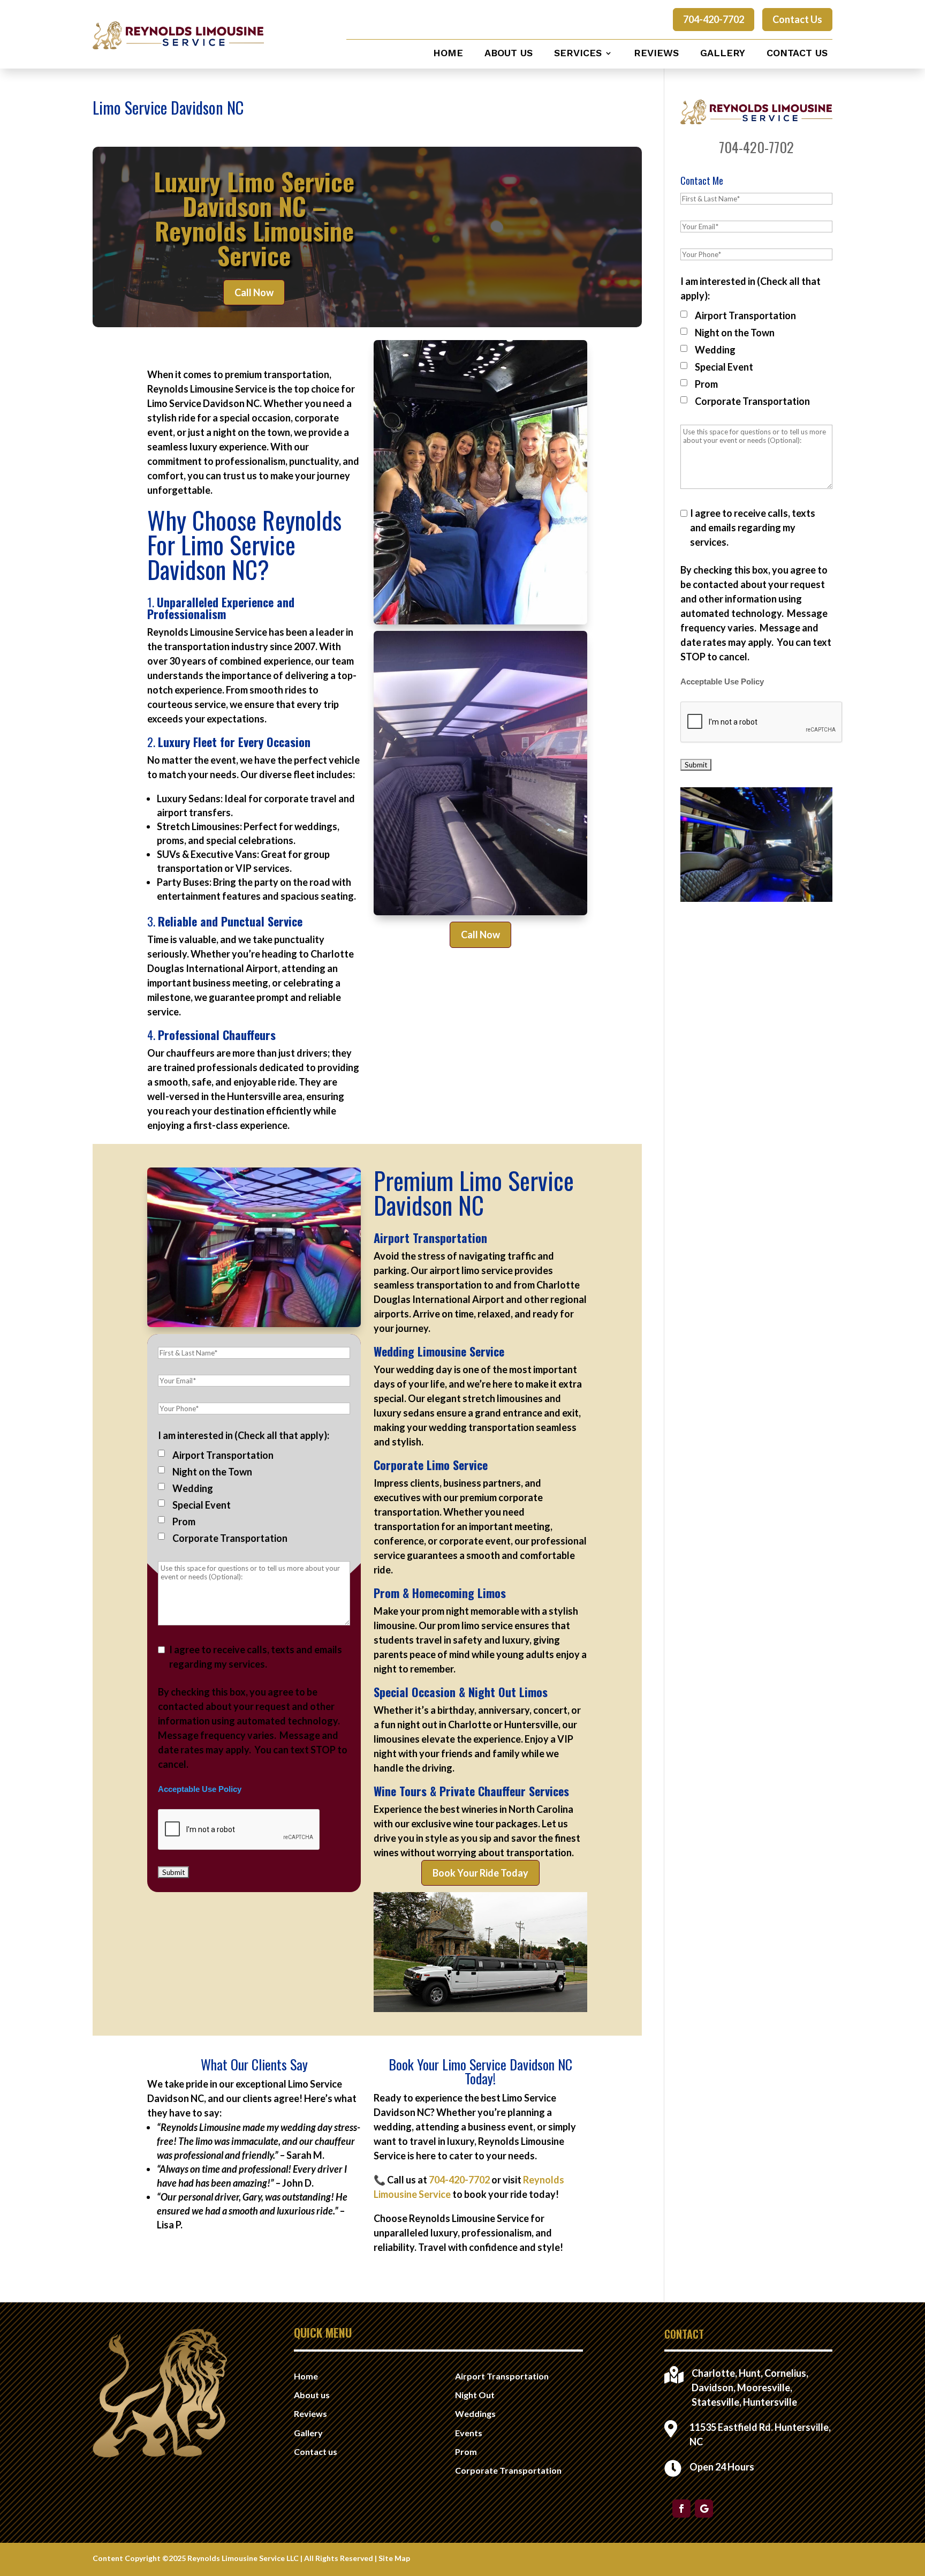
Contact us (797, 54)
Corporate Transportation (230, 1538)
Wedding (193, 1488)
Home (448, 54)
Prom (184, 1522)
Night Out (475, 2395)
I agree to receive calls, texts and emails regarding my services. (256, 1657)
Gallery (723, 54)
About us (509, 54)
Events (469, 2433)
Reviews (656, 54)
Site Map (394, 2558)
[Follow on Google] (704, 2509)
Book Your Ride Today (480, 1873)
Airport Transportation (223, 1455)
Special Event (202, 1505)
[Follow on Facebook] (681, 2509)
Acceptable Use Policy (200, 1789)
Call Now (254, 292)
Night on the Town (212, 1472)
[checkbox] (161, 1453)
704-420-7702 (714, 19)
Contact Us (797, 19)
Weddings (475, 2413)
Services (578, 54)
